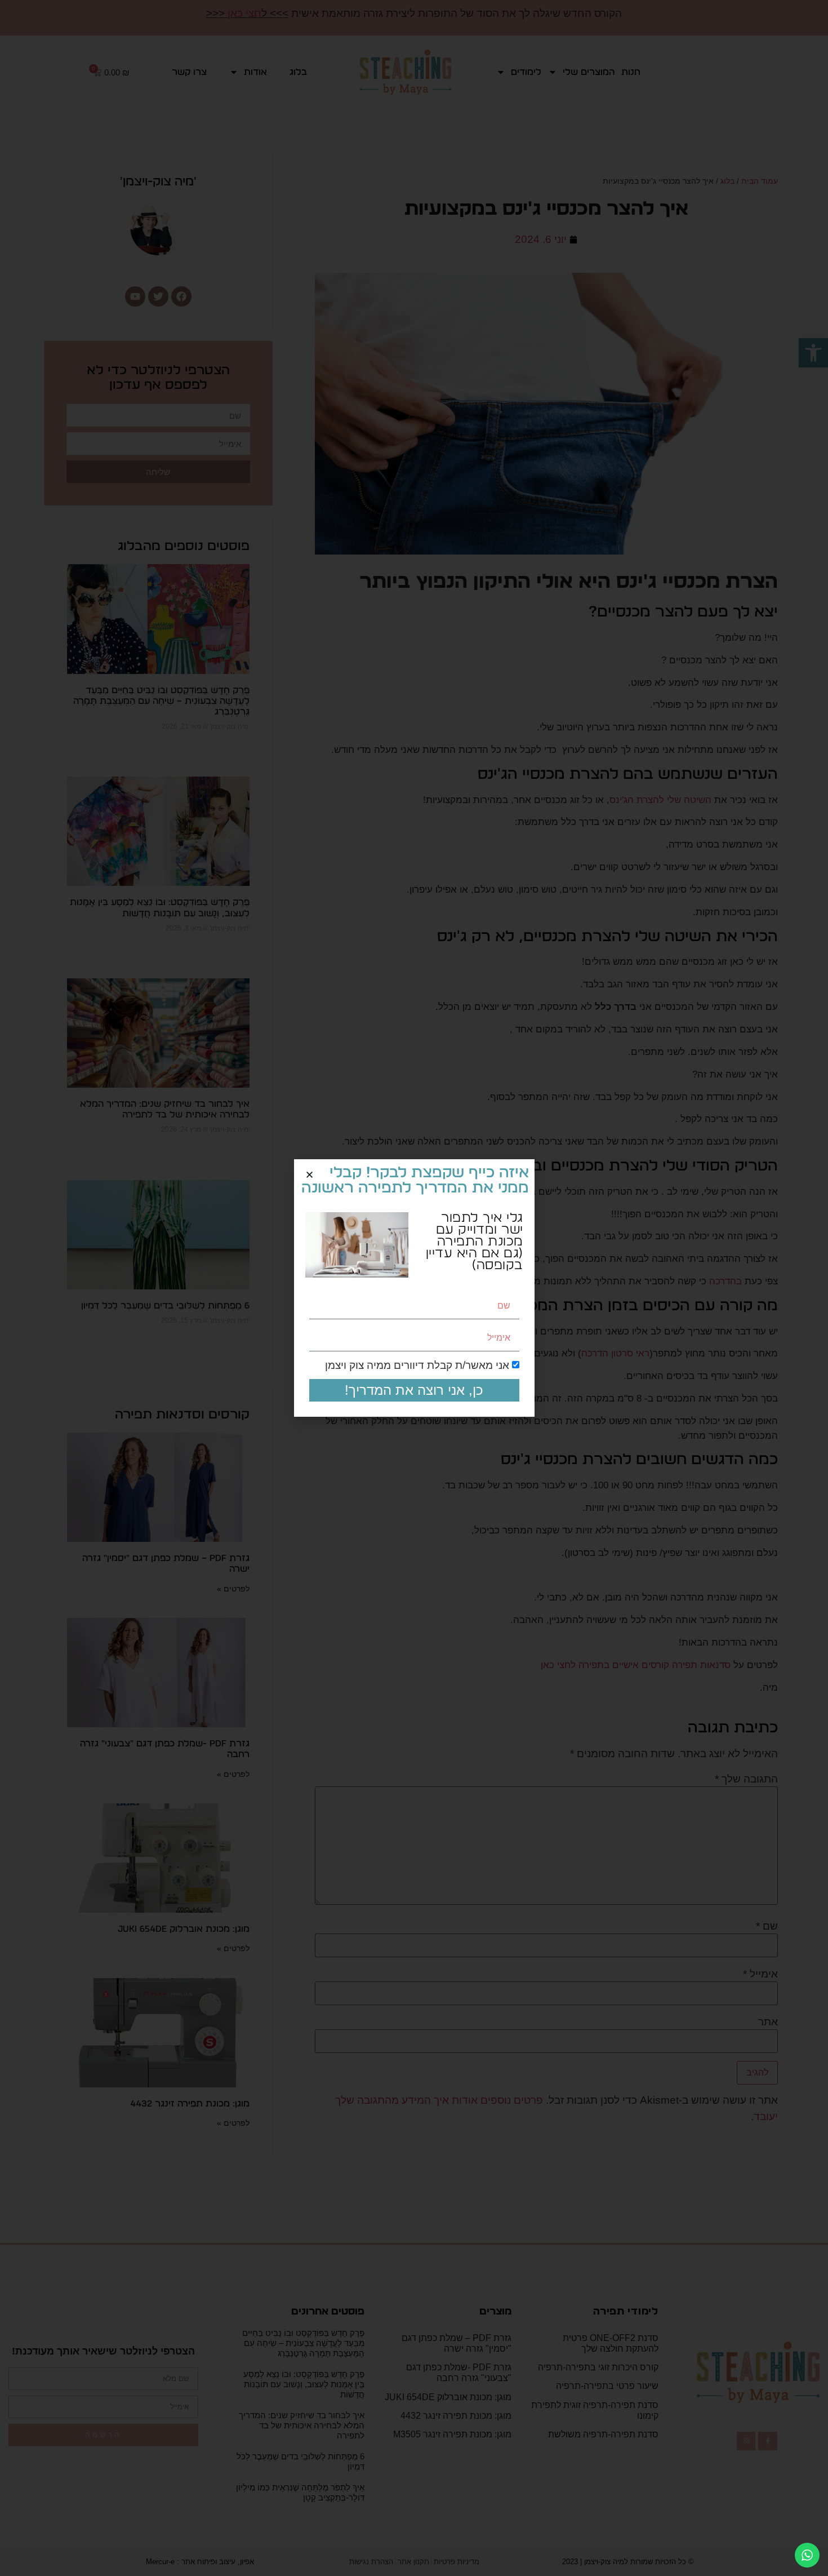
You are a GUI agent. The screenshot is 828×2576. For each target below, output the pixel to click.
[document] (414, 1288)
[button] (310, 1175)
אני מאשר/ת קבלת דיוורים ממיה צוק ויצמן (417, 1366)
